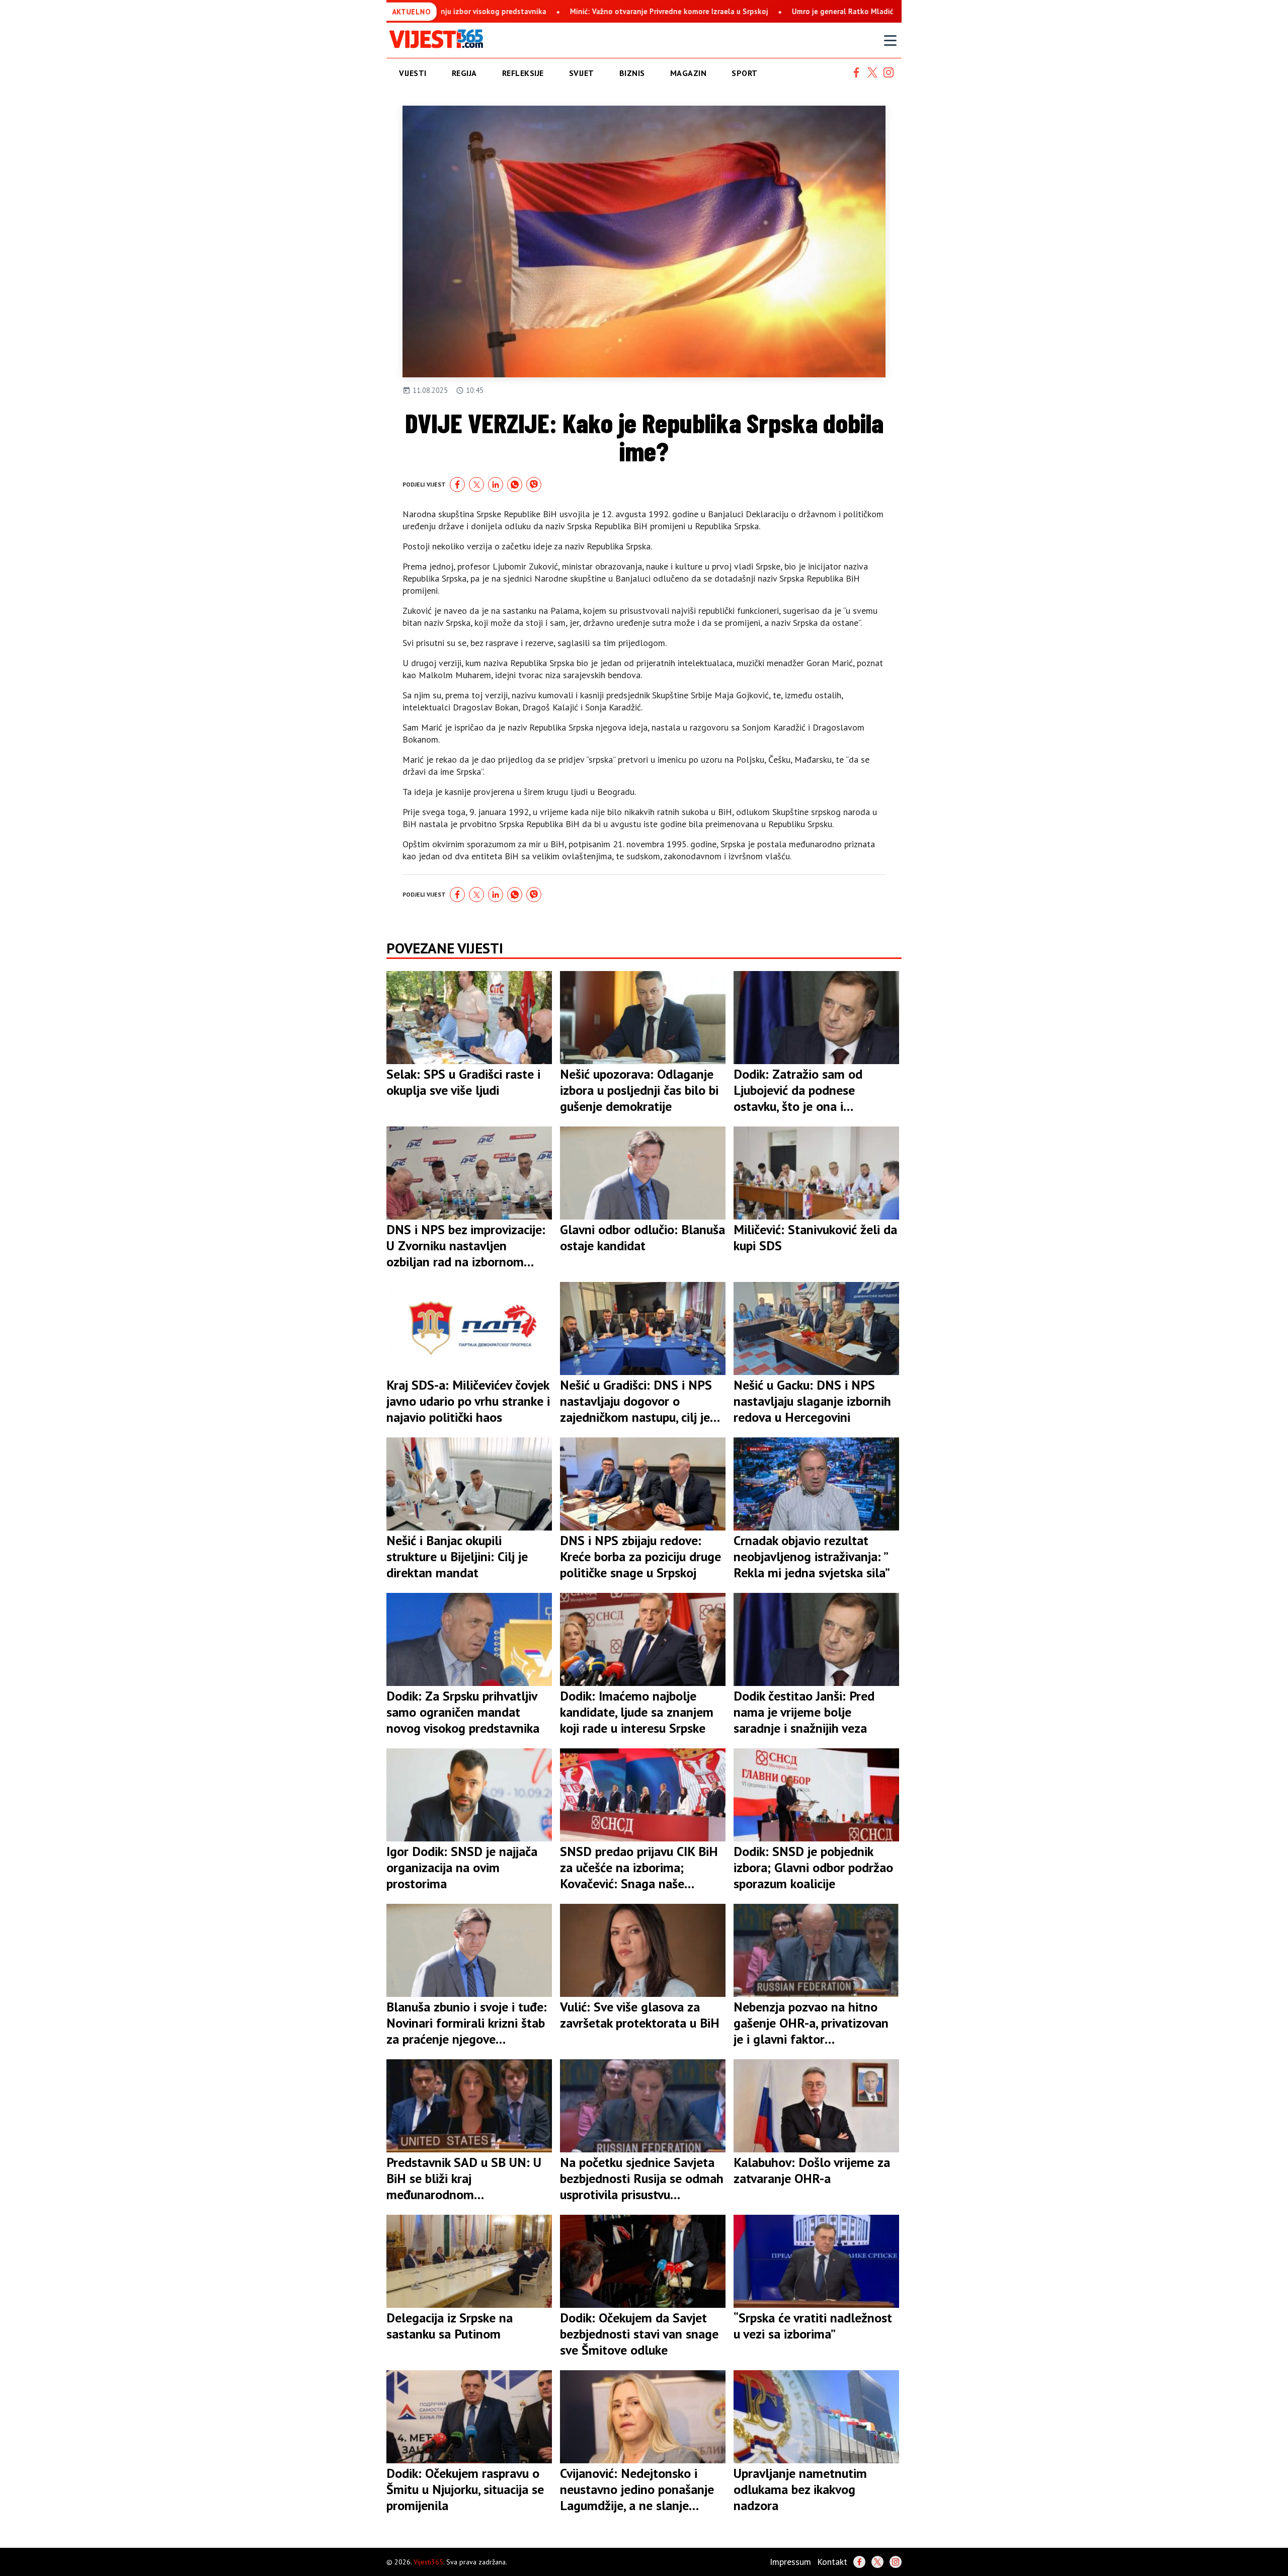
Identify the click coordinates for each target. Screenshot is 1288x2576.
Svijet (582, 73)
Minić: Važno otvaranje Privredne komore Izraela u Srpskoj (495, 11)
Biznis (632, 73)
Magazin (689, 73)
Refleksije (523, 73)
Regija (464, 73)
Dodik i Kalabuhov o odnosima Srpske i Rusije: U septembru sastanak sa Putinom (882, 11)
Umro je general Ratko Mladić (669, 11)
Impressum (790, 2562)
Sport (745, 73)
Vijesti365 (428, 2562)
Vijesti (413, 73)
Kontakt (832, 2562)
